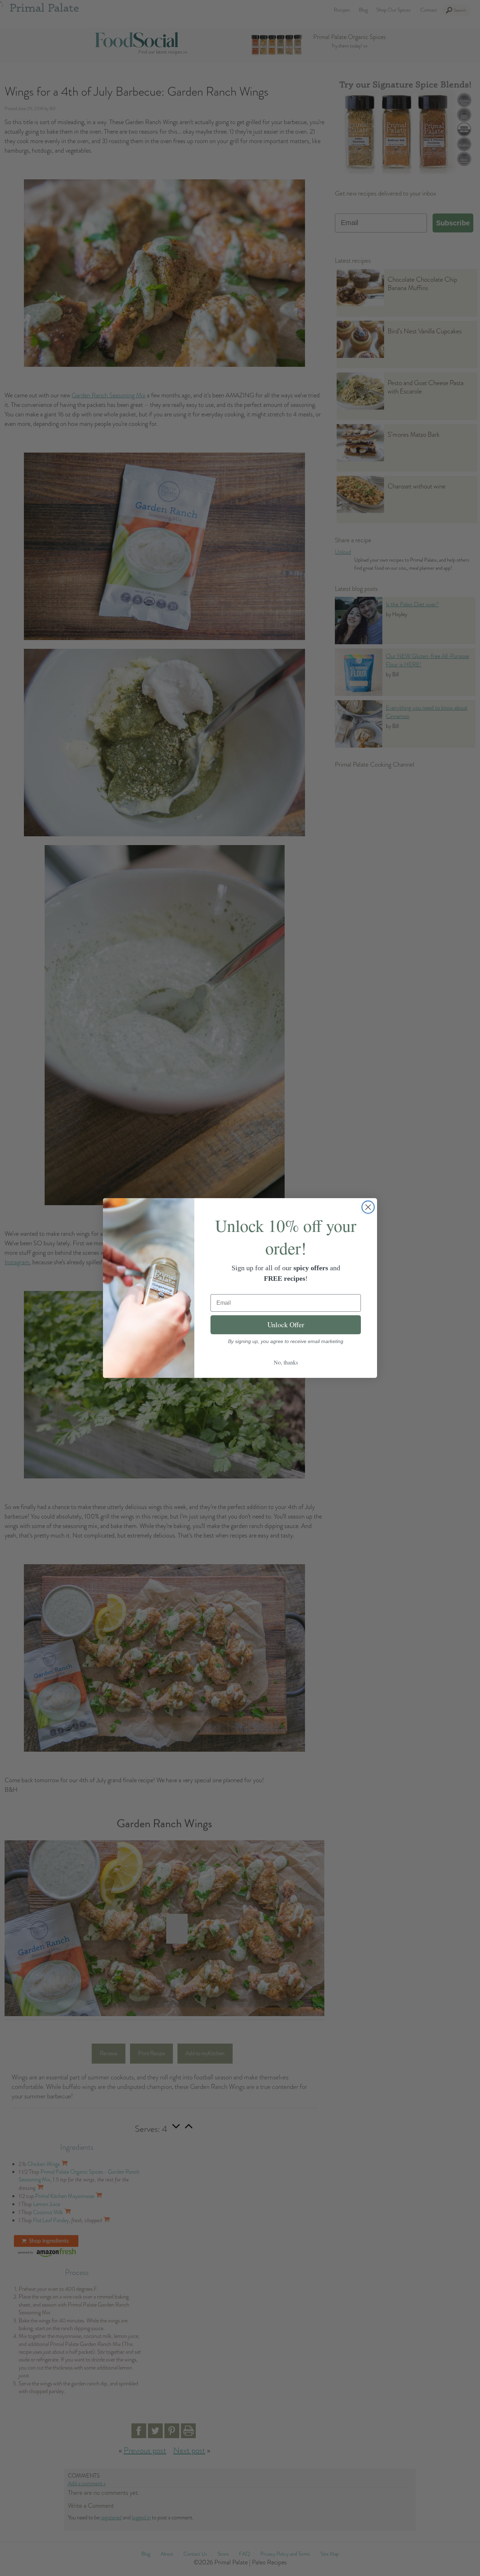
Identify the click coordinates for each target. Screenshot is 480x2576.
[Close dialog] (368, 1207)
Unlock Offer (286, 1325)
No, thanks (286, 1362)
